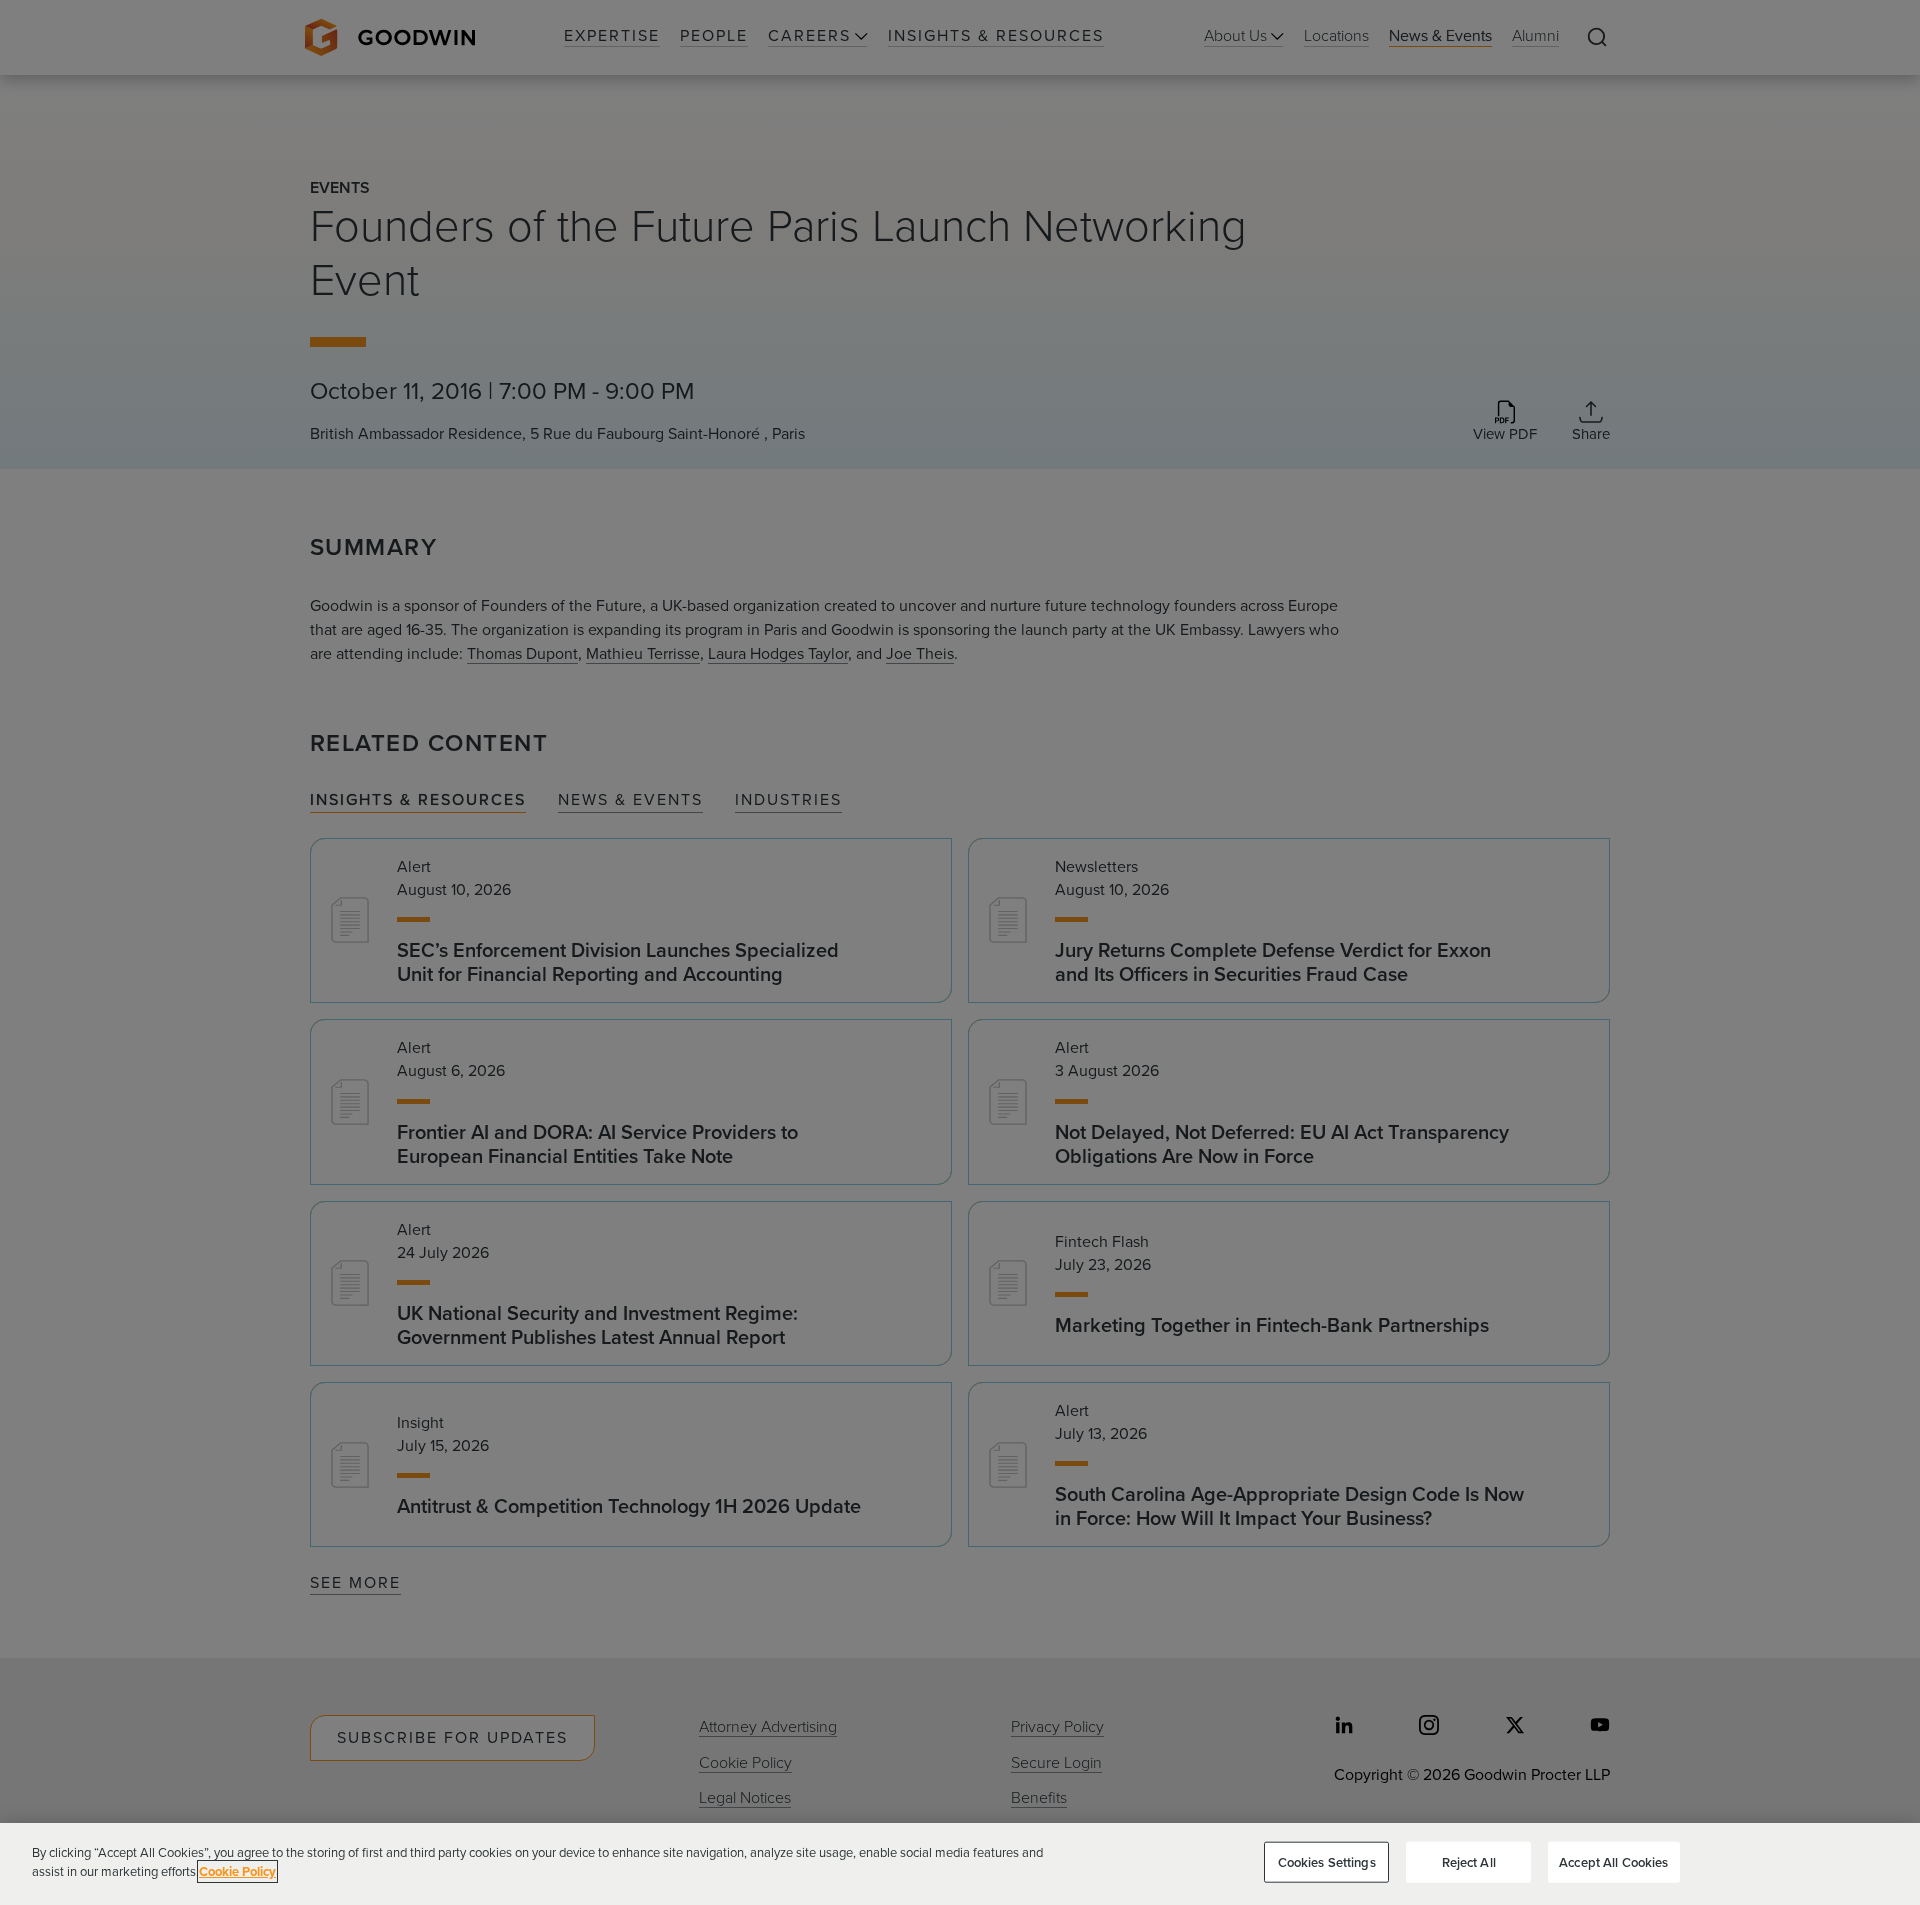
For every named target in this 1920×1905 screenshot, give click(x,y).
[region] (960, 1864)
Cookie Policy (237, 1871)
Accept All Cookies (1613, 1862)
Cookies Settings (1327, 1862)
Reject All (1469, 1862)
